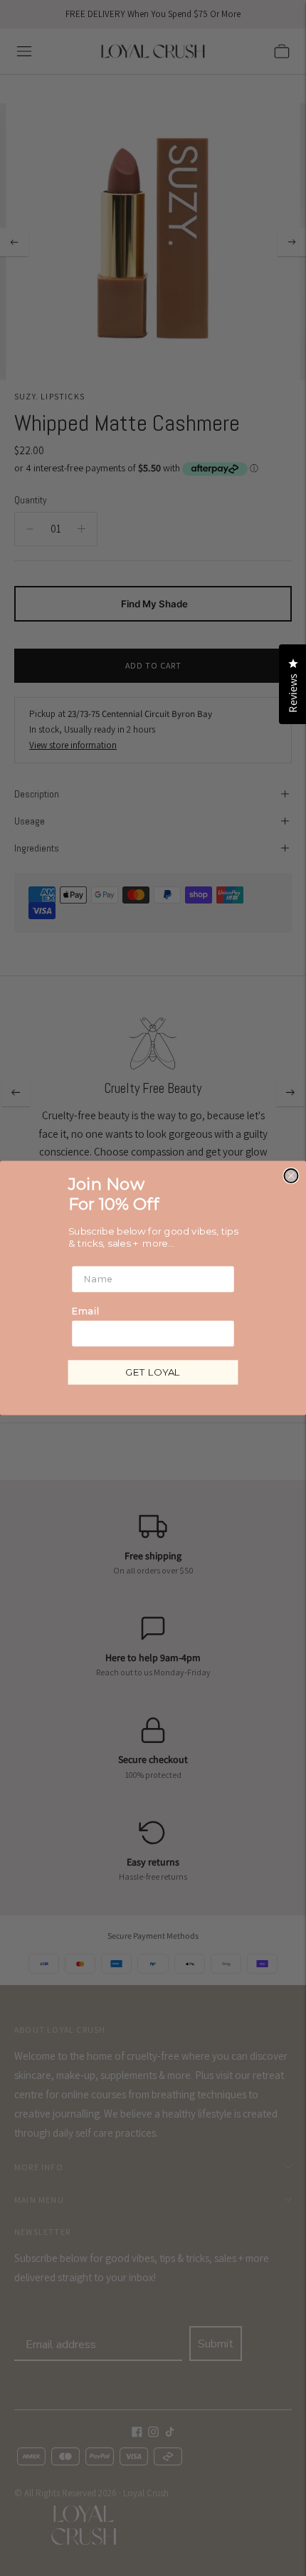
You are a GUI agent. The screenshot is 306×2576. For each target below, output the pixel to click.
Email (85, 1311)
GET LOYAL (153, 1372)
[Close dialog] (291, 1176)
